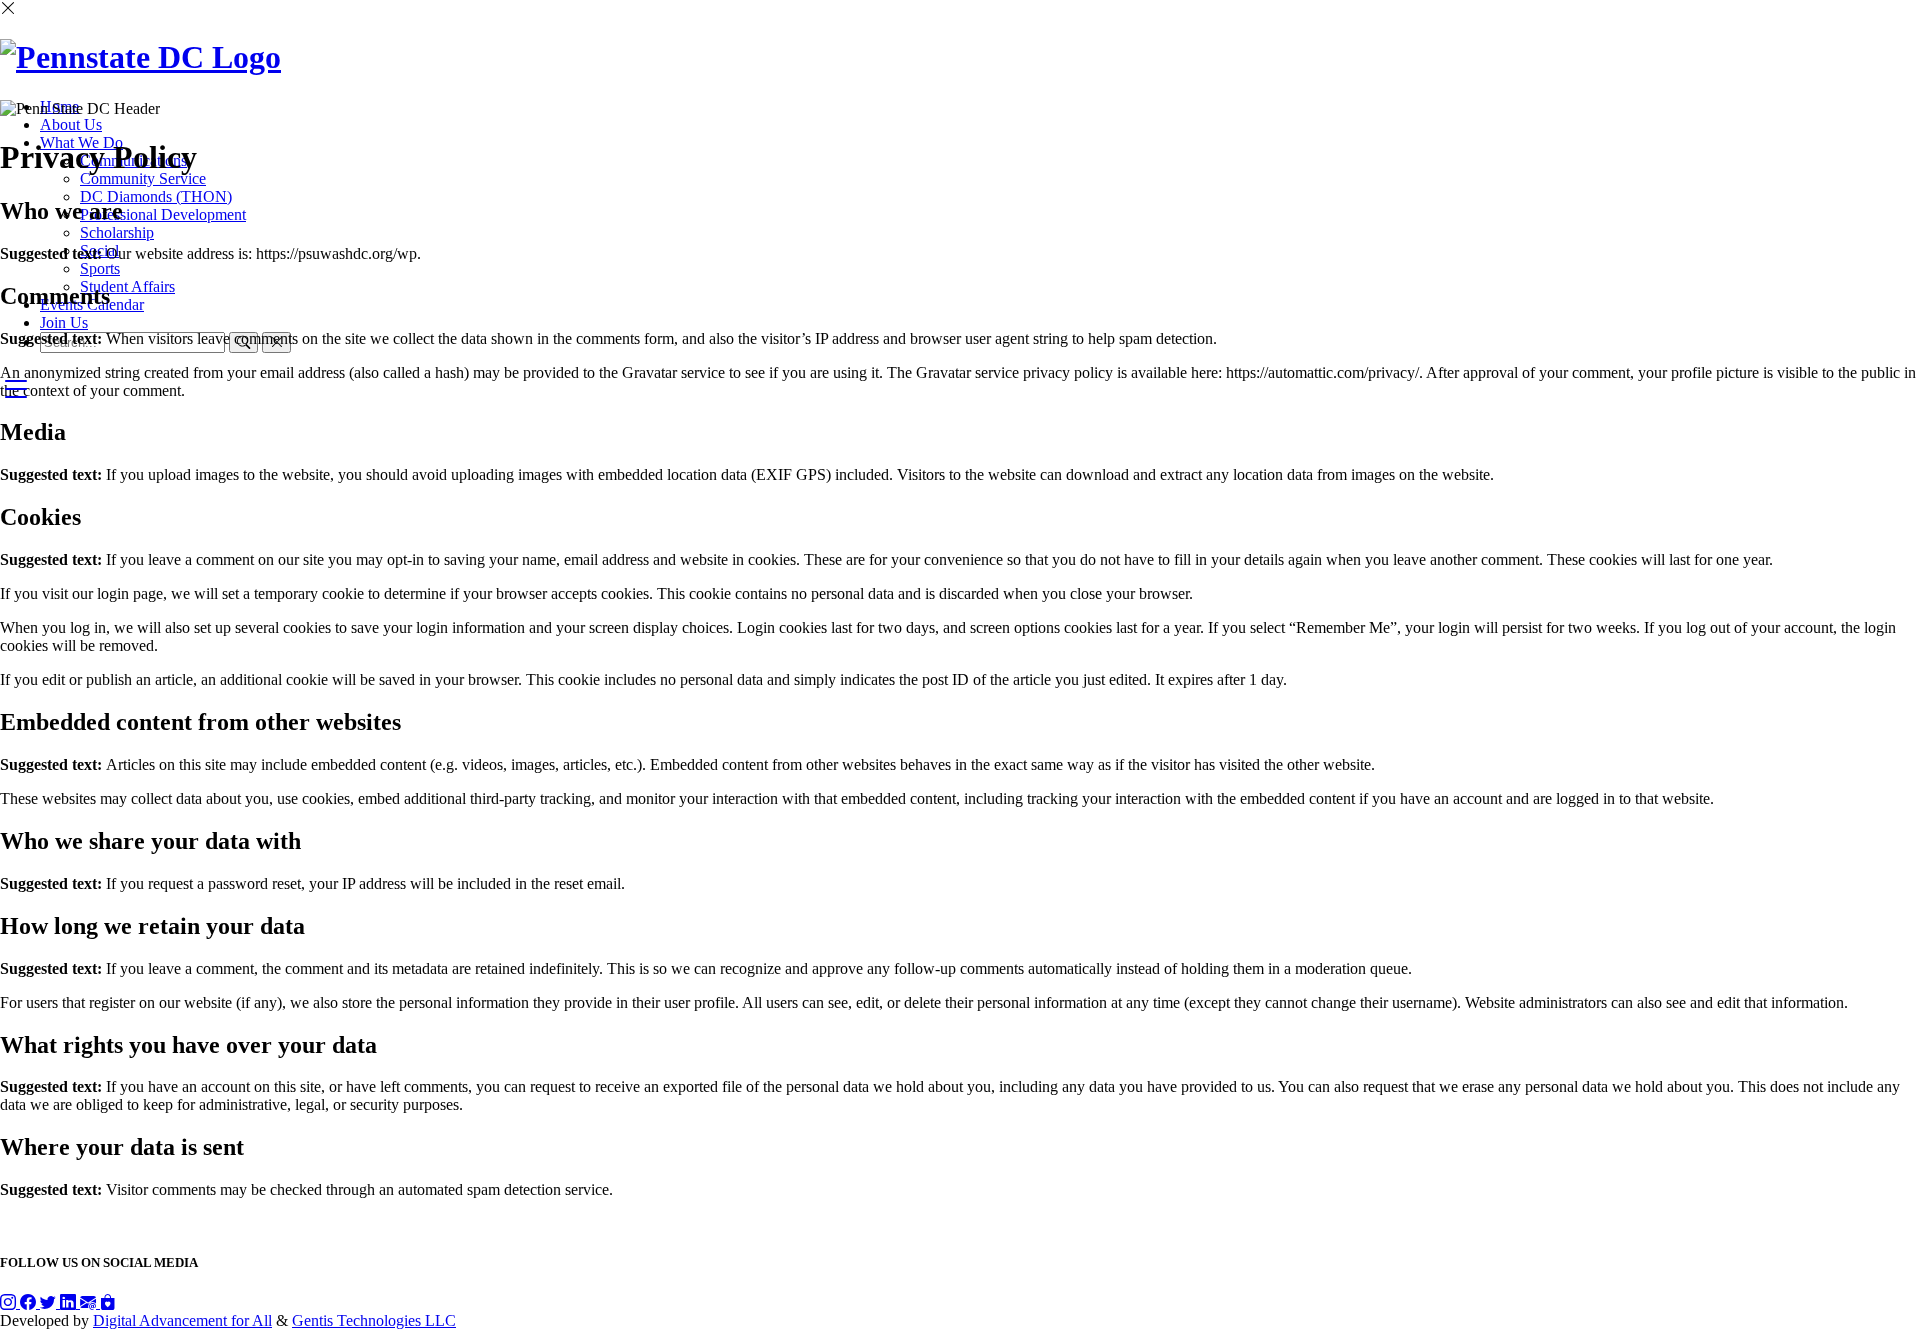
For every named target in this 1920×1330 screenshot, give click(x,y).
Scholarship (117, 232)
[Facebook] (30, 1302)
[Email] (90, 1302)
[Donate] (108, 1302)
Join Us (64, 322)
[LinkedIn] (70, 1302)
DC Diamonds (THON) (156, 196)
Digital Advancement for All (182, 1320)
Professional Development (163, 214)
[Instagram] (10, 1302)
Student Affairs (127, 286)
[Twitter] (50, 1302)
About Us (71, 124)
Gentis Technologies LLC (374, 1320)
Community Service (143, 178)
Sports (100, 268)
